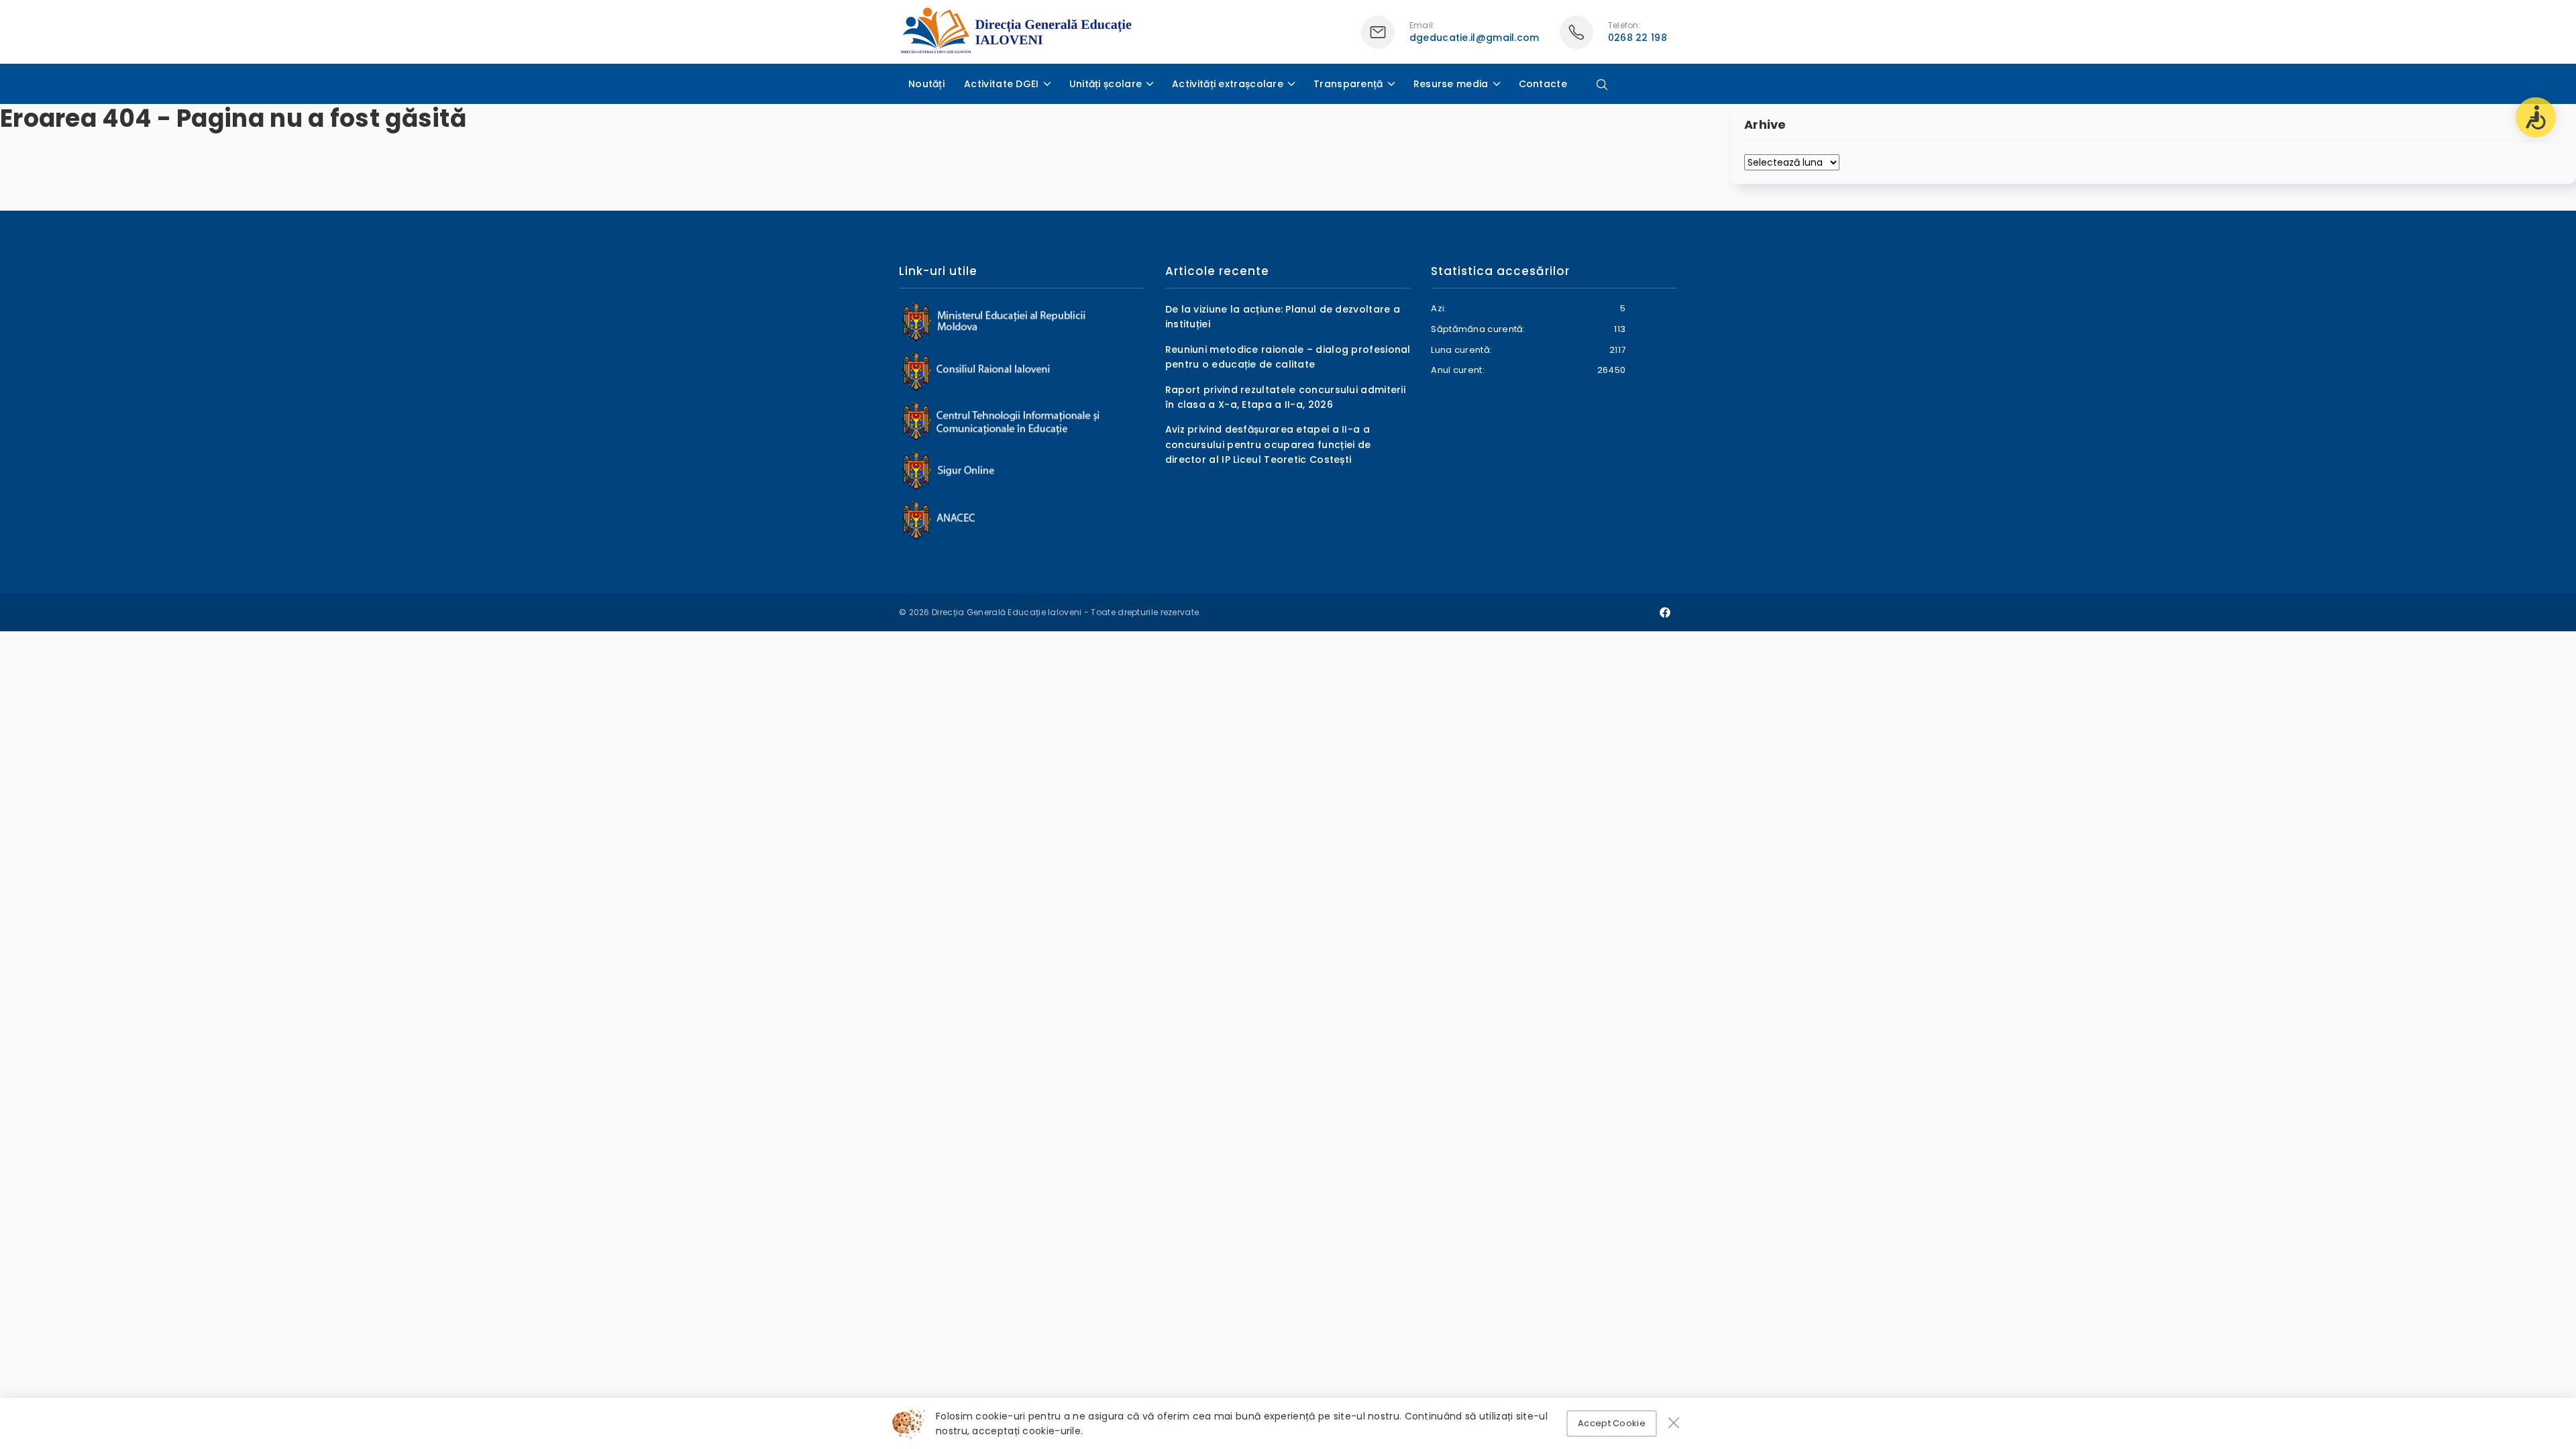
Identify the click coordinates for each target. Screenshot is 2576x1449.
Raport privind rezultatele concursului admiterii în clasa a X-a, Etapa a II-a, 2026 (1285, 397)
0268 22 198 (1638, 38)
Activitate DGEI (1002, 84)
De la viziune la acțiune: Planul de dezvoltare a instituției (1283, 317)
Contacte (1543, 84)
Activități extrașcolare (1228, 84)
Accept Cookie (1612, 1423)
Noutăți (926, 84)
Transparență (1348, 84)
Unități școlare (1106, 84)
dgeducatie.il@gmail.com (1474, 38)
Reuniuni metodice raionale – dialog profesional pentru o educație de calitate (1288, 357)
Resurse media (1451, 84)
